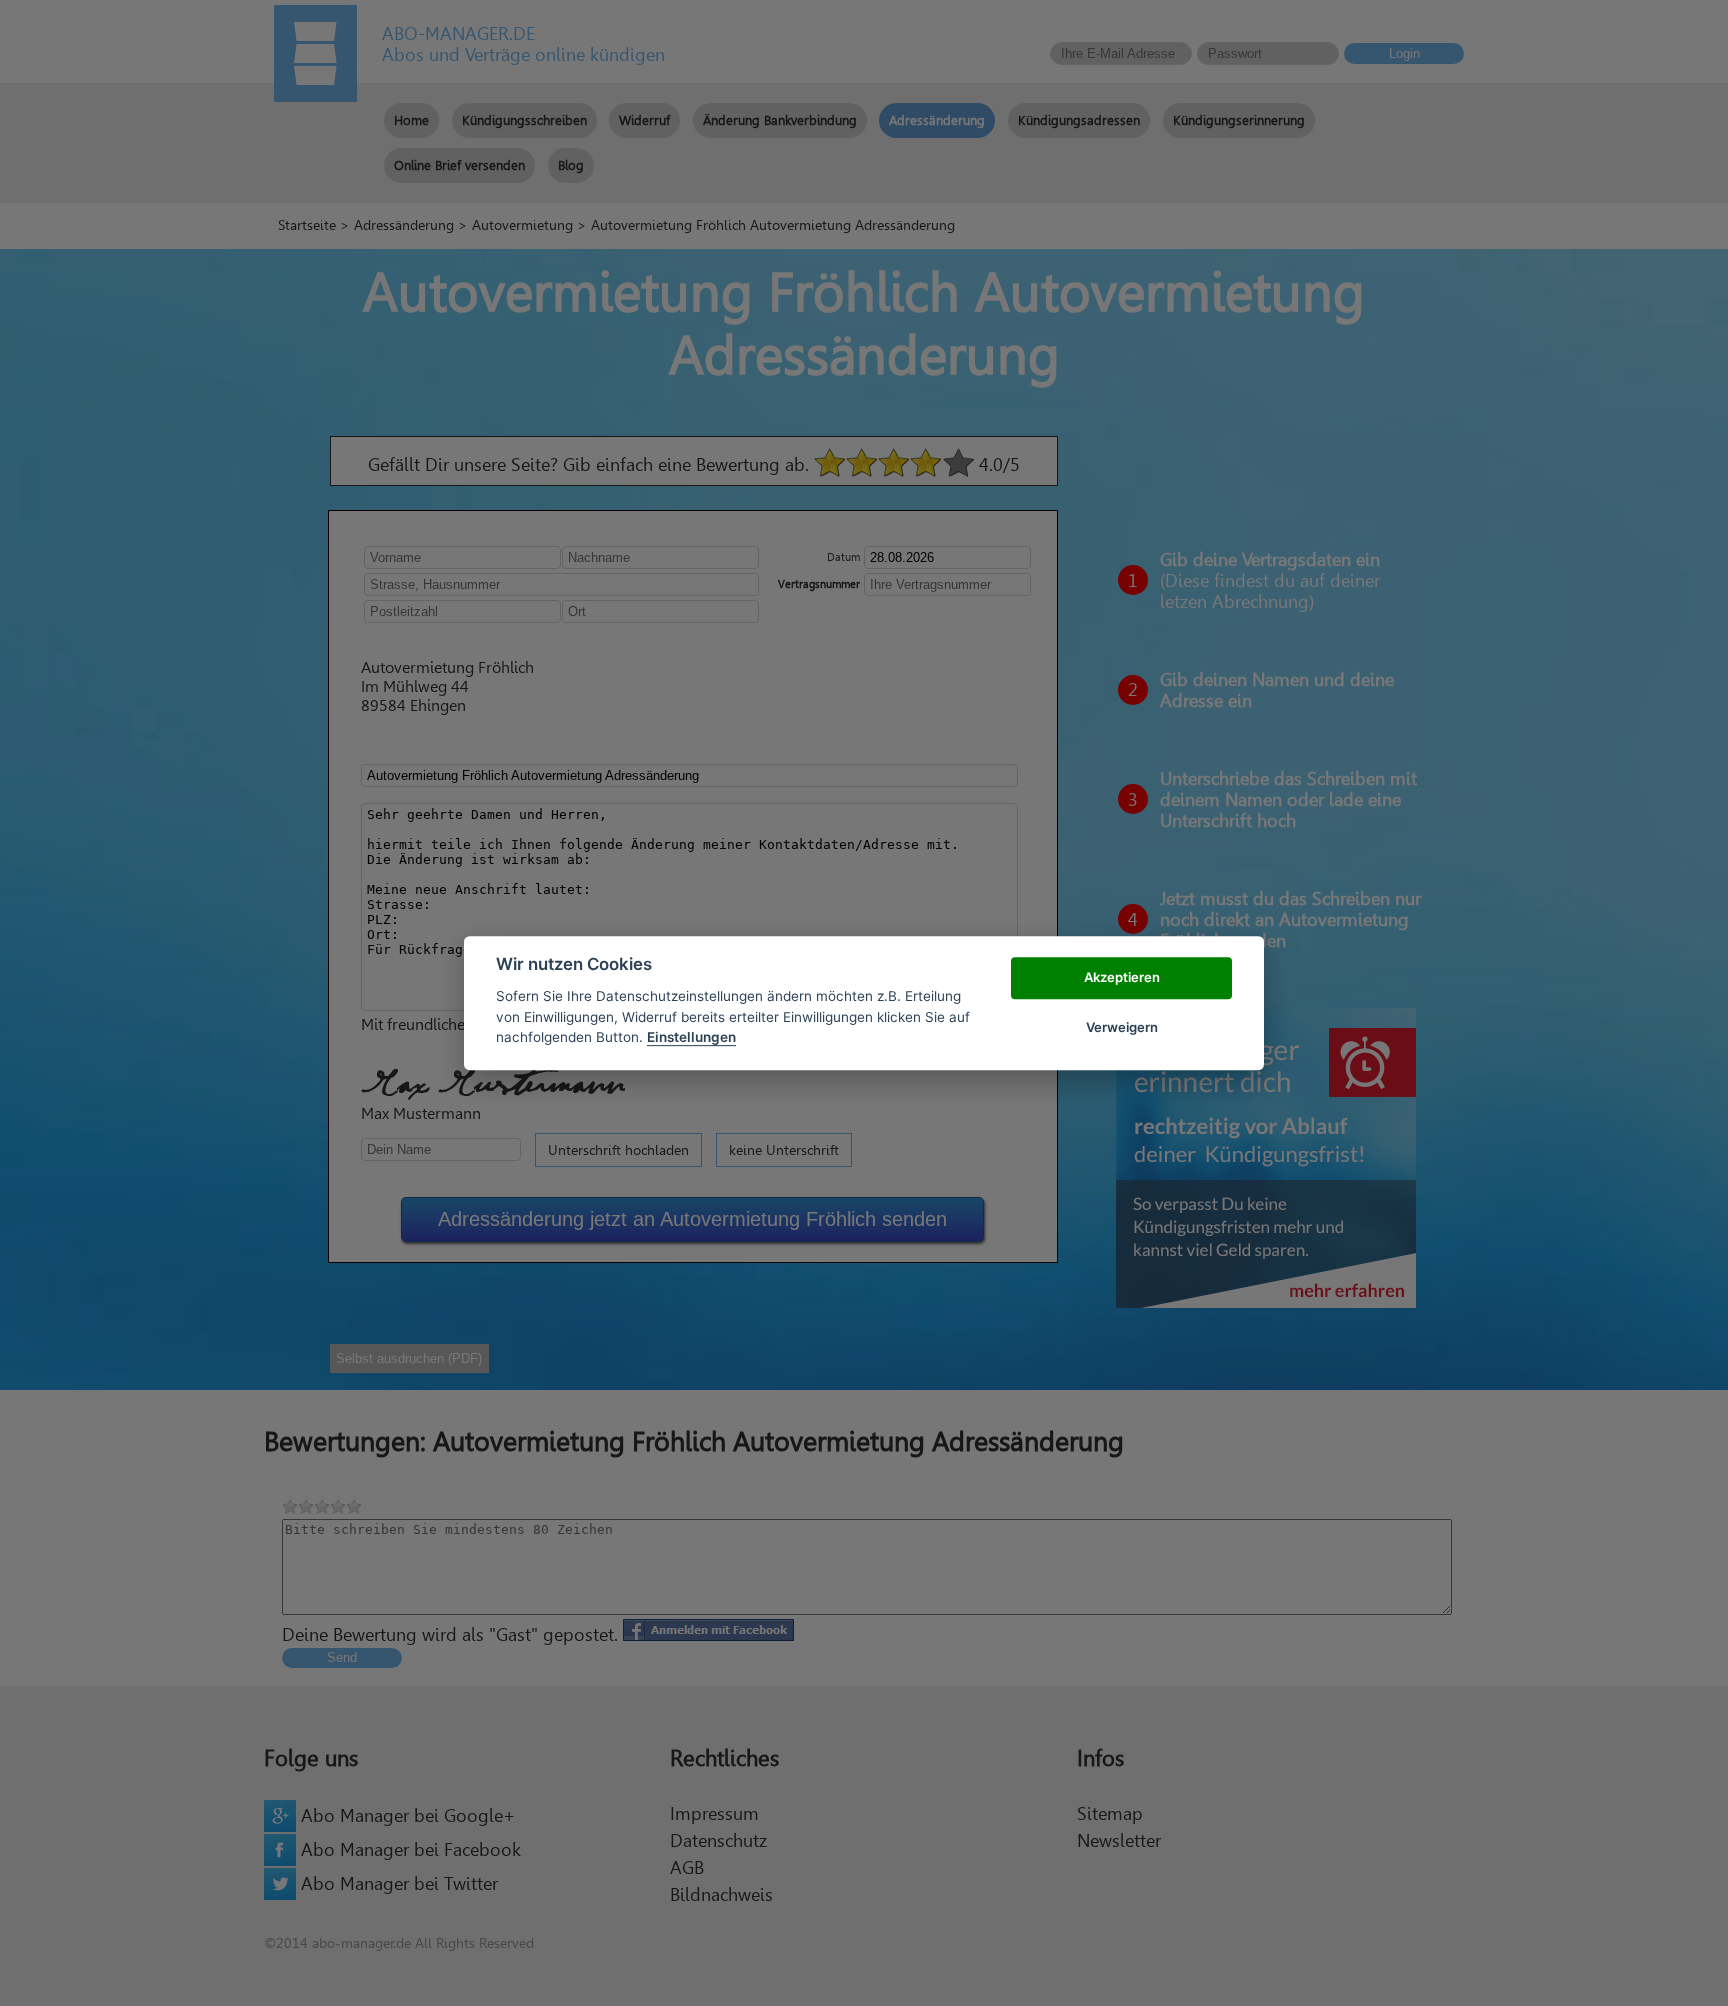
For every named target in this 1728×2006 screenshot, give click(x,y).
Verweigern (1122, 1027)
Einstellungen (691, 1037)
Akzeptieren (1122, 977)
